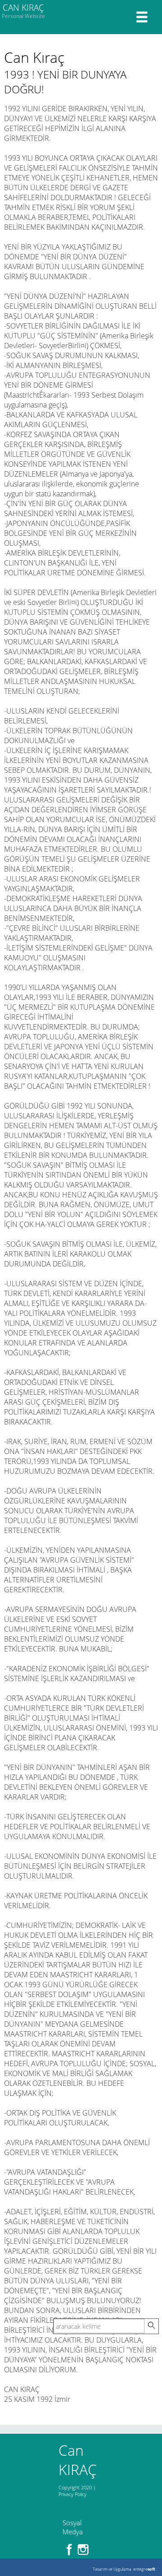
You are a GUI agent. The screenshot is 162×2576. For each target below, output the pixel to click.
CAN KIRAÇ (23, 11)
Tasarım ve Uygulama (112, 2569)
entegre (144, 2569)
